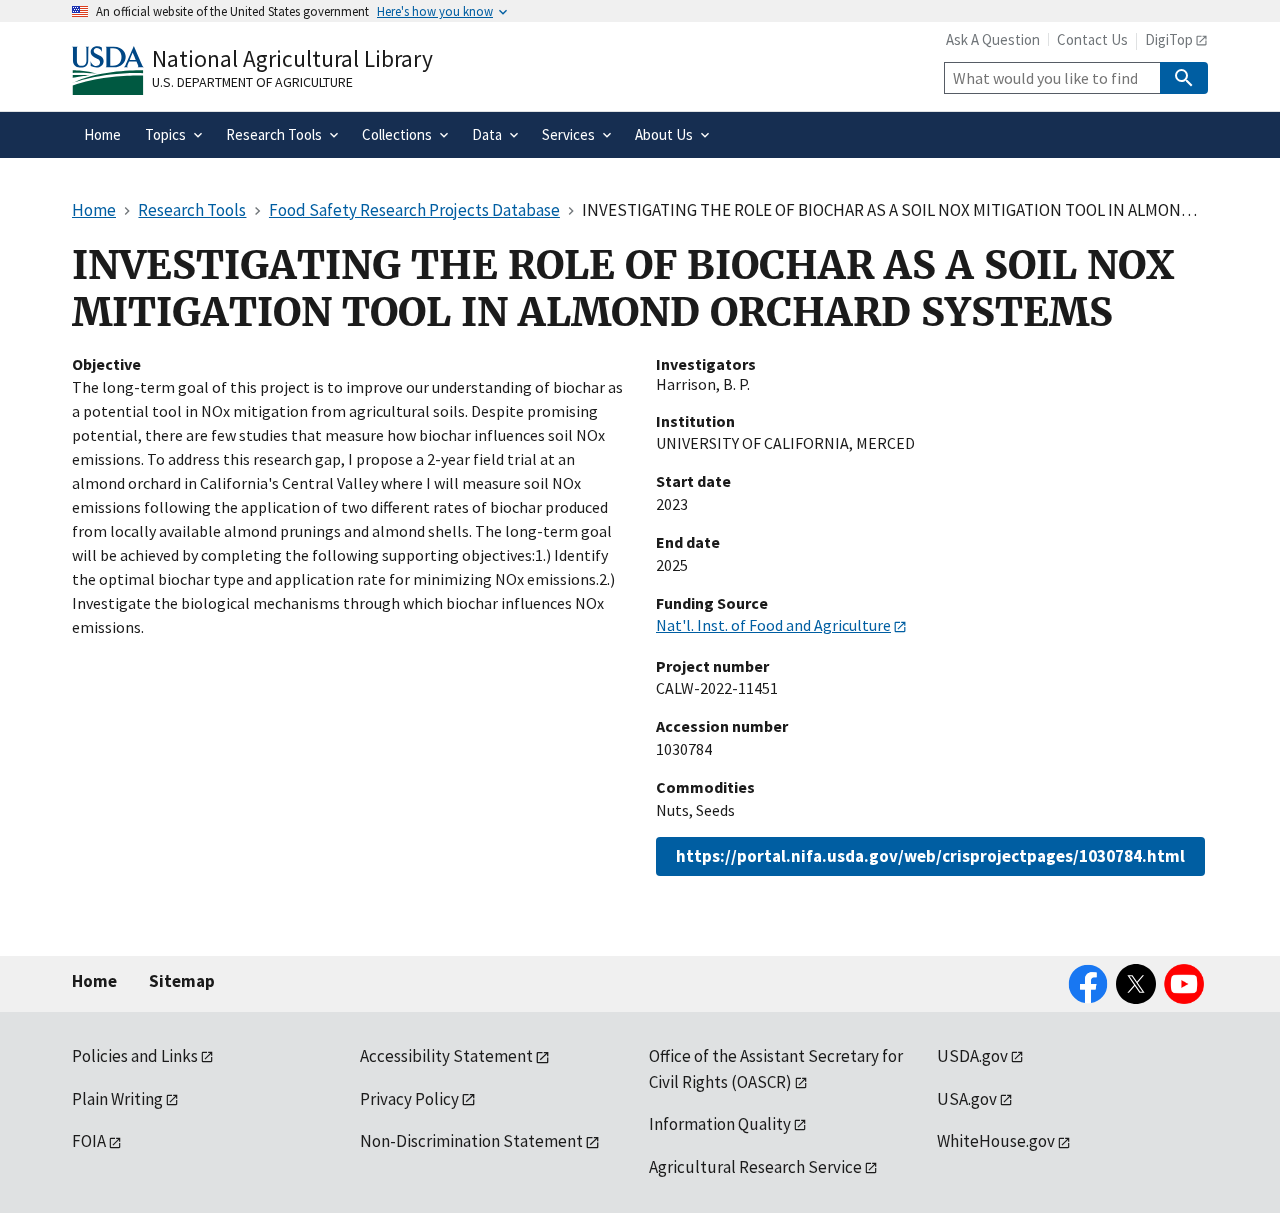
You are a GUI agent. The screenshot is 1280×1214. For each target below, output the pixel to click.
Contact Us (1092, 39)
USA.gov (967, 1099)
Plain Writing (117, 1099)
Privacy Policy (409, 1099)
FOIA (89, 1141)
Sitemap (182, 981)
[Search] (1184, 78)
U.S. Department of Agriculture (252, 82)
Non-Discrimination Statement (471, 1141)
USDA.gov (972, 1056)
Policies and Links (135, 1056)
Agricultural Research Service (755, 1167)
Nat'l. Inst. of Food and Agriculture (773, 625)
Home (94, 981)
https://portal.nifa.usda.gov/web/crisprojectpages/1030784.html (930, 856)
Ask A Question (993, 39)
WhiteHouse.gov (996, 1141)
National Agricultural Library (292, 58)
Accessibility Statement (446, 1056)
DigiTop (1169, 39)
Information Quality (720, 1124)
